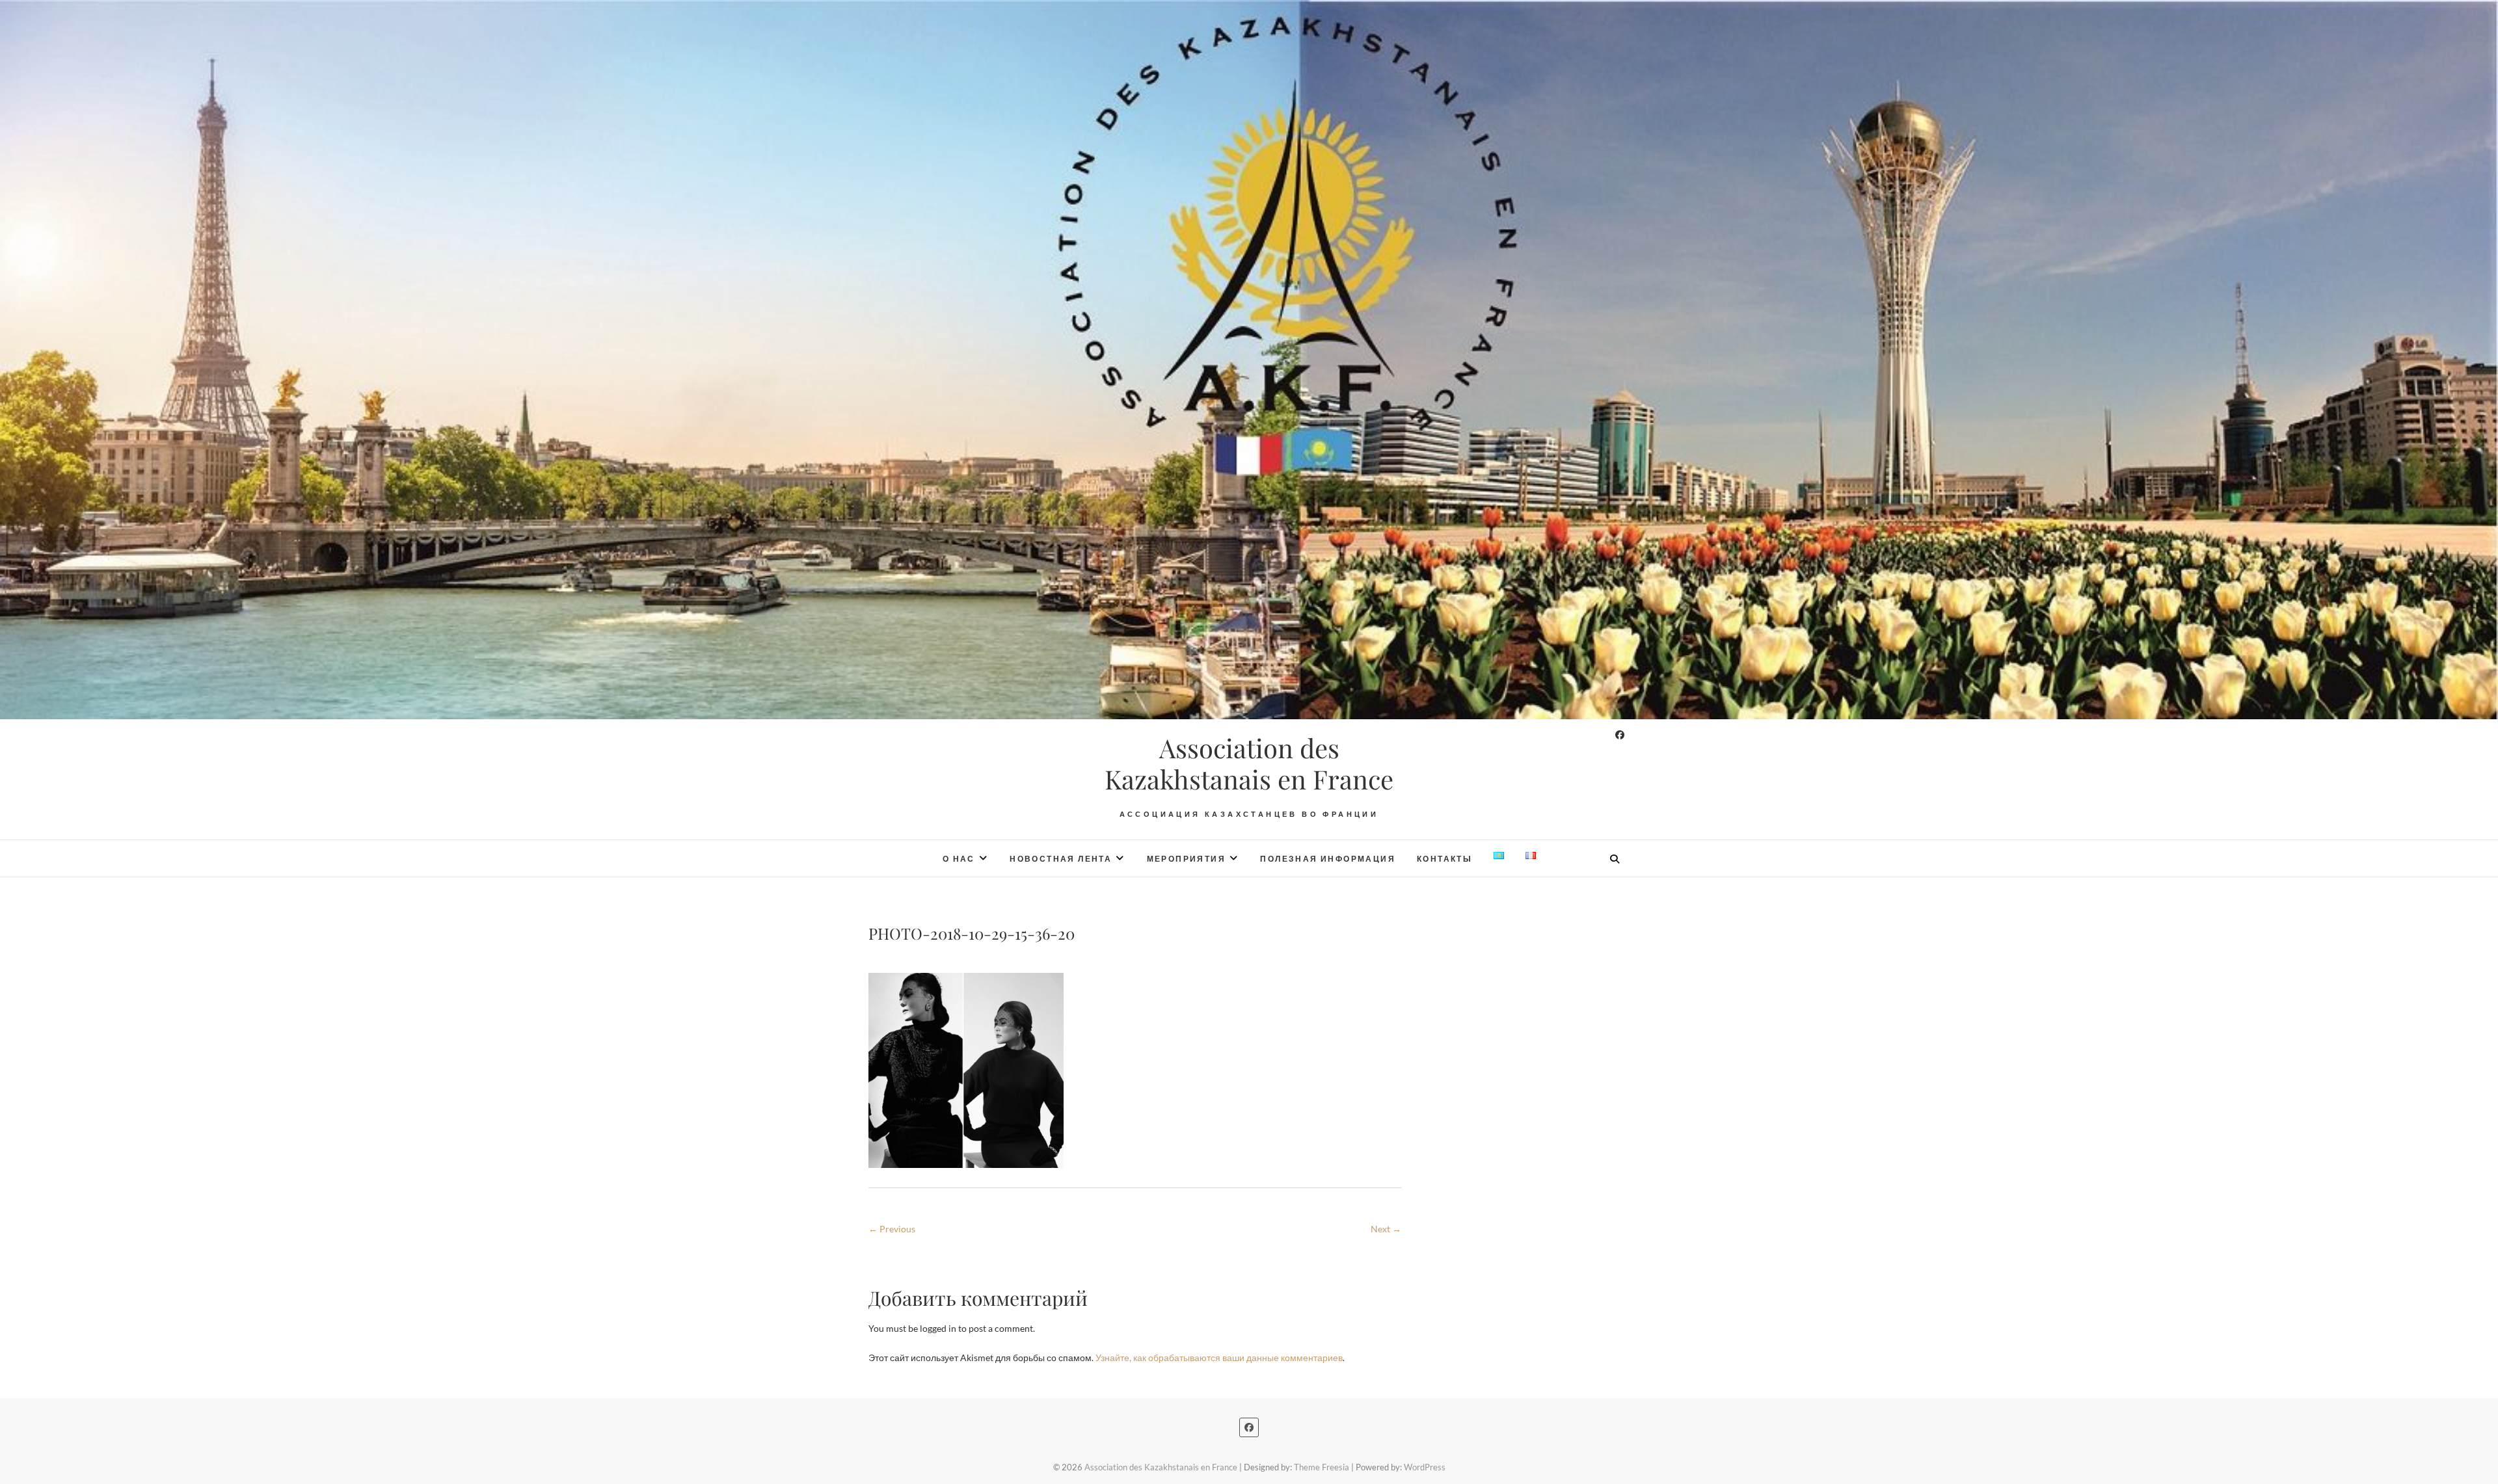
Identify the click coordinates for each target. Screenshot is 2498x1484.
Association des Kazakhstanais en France (1249, 763)
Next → (1386, 1229)
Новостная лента (1061, 859)
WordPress (1425, 1467)
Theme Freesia (1322, 1467)
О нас (959, 859)
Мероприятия (1186, 859)
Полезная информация (1328, 859)
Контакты (1444, 859)
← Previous (892, 1229)
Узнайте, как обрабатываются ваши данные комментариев (1219, 1358)
